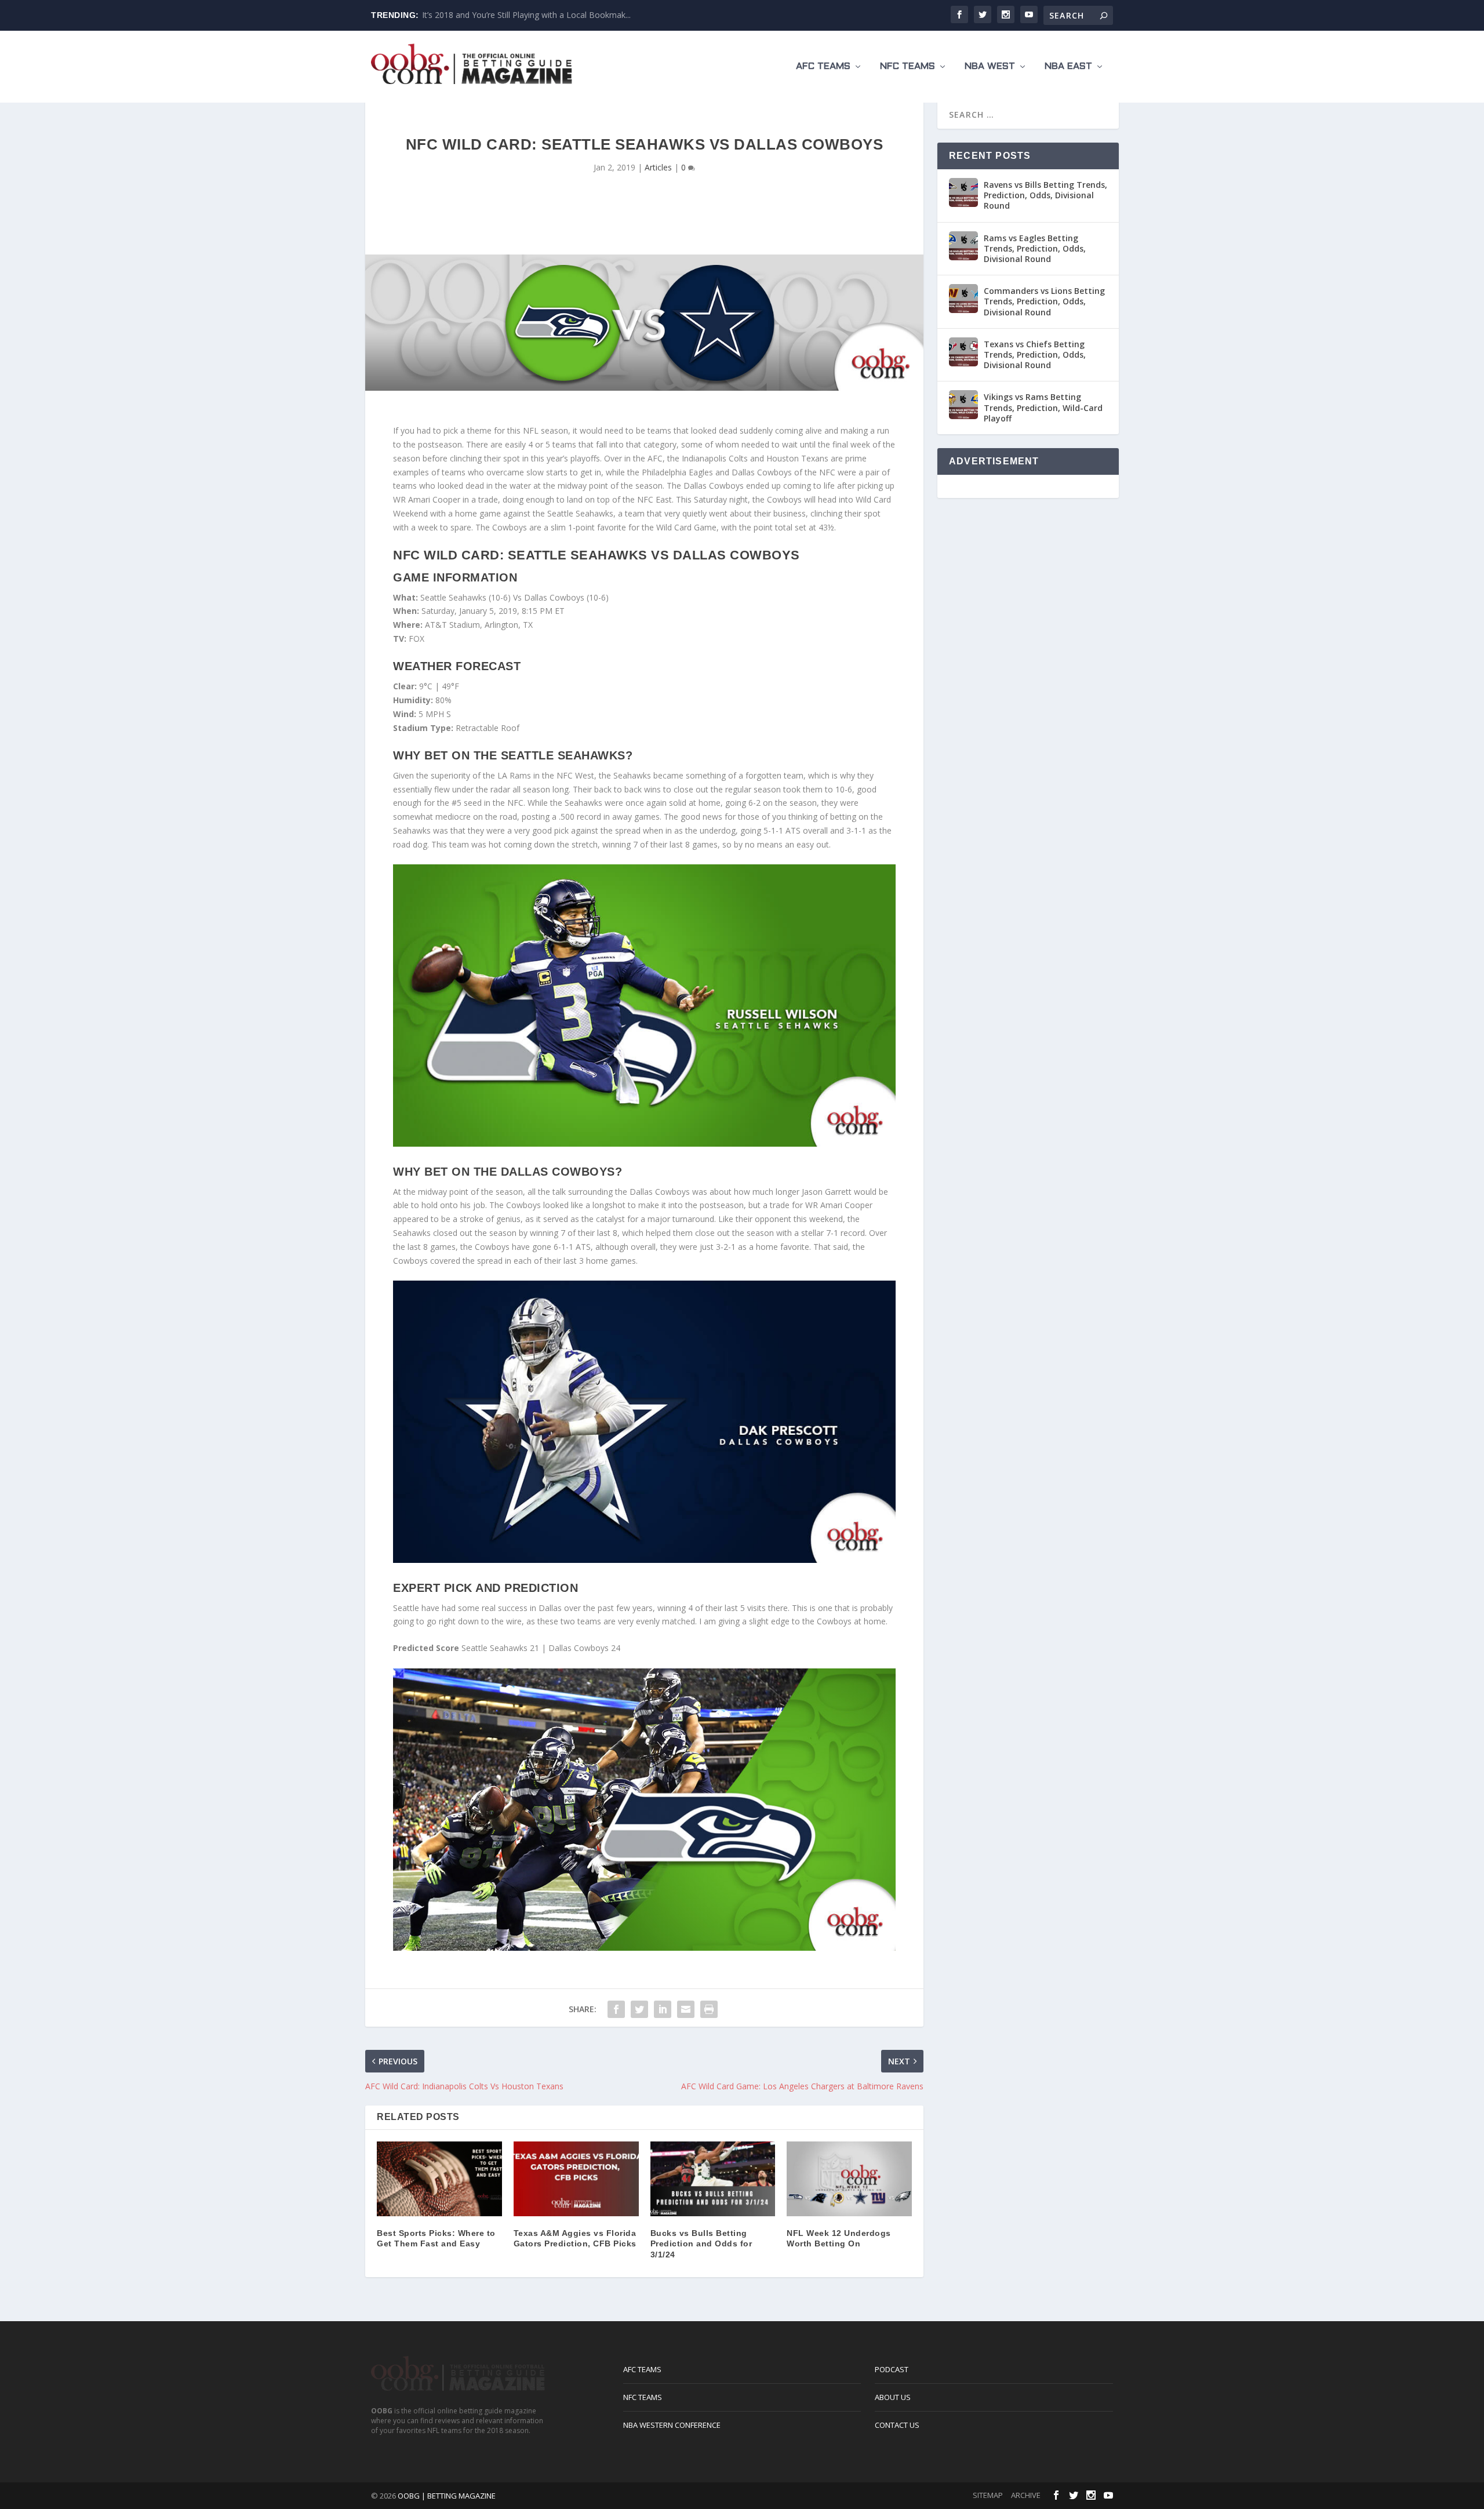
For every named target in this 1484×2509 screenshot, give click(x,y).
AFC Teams (823, 66)
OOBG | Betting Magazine (447, 2496)
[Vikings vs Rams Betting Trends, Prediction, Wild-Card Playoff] (963, 405)
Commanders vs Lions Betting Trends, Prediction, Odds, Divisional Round (1044, 301)
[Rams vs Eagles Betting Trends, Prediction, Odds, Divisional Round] (963, 246)
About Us (893, 2397)
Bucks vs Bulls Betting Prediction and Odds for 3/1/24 (701, 2243)
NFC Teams (908, 66)
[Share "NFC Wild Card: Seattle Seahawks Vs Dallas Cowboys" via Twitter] (639, 2009)
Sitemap (988, 2495)
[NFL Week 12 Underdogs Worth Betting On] (849, 2179)
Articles (658, 167)
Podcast (892, 2369)
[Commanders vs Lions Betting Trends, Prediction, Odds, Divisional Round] (963, 299)
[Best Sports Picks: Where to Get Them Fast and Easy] (439, 2179)
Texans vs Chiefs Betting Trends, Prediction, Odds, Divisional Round (1035, 354)
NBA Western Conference (672, 2425)
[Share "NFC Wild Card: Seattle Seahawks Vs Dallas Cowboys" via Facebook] (616, 2009)
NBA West (990, 66)
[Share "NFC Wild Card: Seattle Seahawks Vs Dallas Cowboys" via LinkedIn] (663, 2009)
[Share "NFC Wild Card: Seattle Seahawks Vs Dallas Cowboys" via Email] (686, 2009)
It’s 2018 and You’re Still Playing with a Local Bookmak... (526, 15)
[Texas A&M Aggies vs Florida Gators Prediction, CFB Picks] (576, 2179)
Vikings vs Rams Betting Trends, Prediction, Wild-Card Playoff (1043, 407)
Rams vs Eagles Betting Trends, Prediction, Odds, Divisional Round (1035, 248)
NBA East (1068, 66)
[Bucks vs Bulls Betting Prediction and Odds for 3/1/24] (713, 2179)
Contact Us (897, 2425)
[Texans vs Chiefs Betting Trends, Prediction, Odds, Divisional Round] (963, 352)
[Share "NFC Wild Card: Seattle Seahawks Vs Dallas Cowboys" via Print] (709, 2009)
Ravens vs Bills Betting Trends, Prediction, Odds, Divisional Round (1045, 195)
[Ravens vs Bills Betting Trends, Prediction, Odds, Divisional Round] (963, 192)
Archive (1026, 2495)
